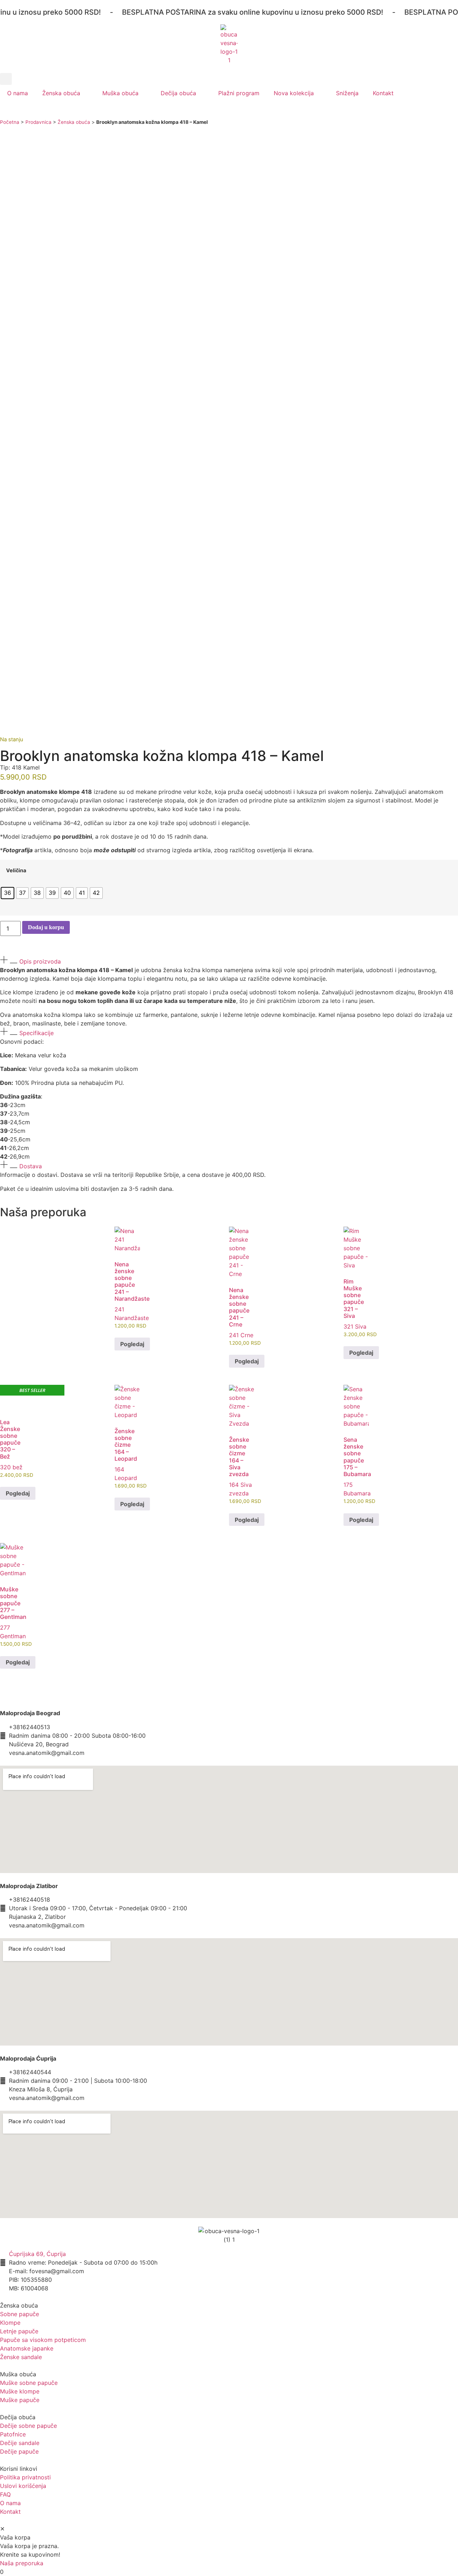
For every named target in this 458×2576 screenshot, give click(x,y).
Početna (10, 122)
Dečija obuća (178, 93)
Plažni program (239, 93)
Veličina (16, 870)
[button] (6, 79)
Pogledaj (132, 1344)
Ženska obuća (61, 93)
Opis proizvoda (40, 961)
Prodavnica (38, 122)
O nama (18, 93)
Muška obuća (120, 93)
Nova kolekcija (294, 93)
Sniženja (347, 93)
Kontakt (383, 93)
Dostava (31, 1166)
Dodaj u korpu (46, 927)
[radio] (8, 893)
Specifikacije (36, 1033)
